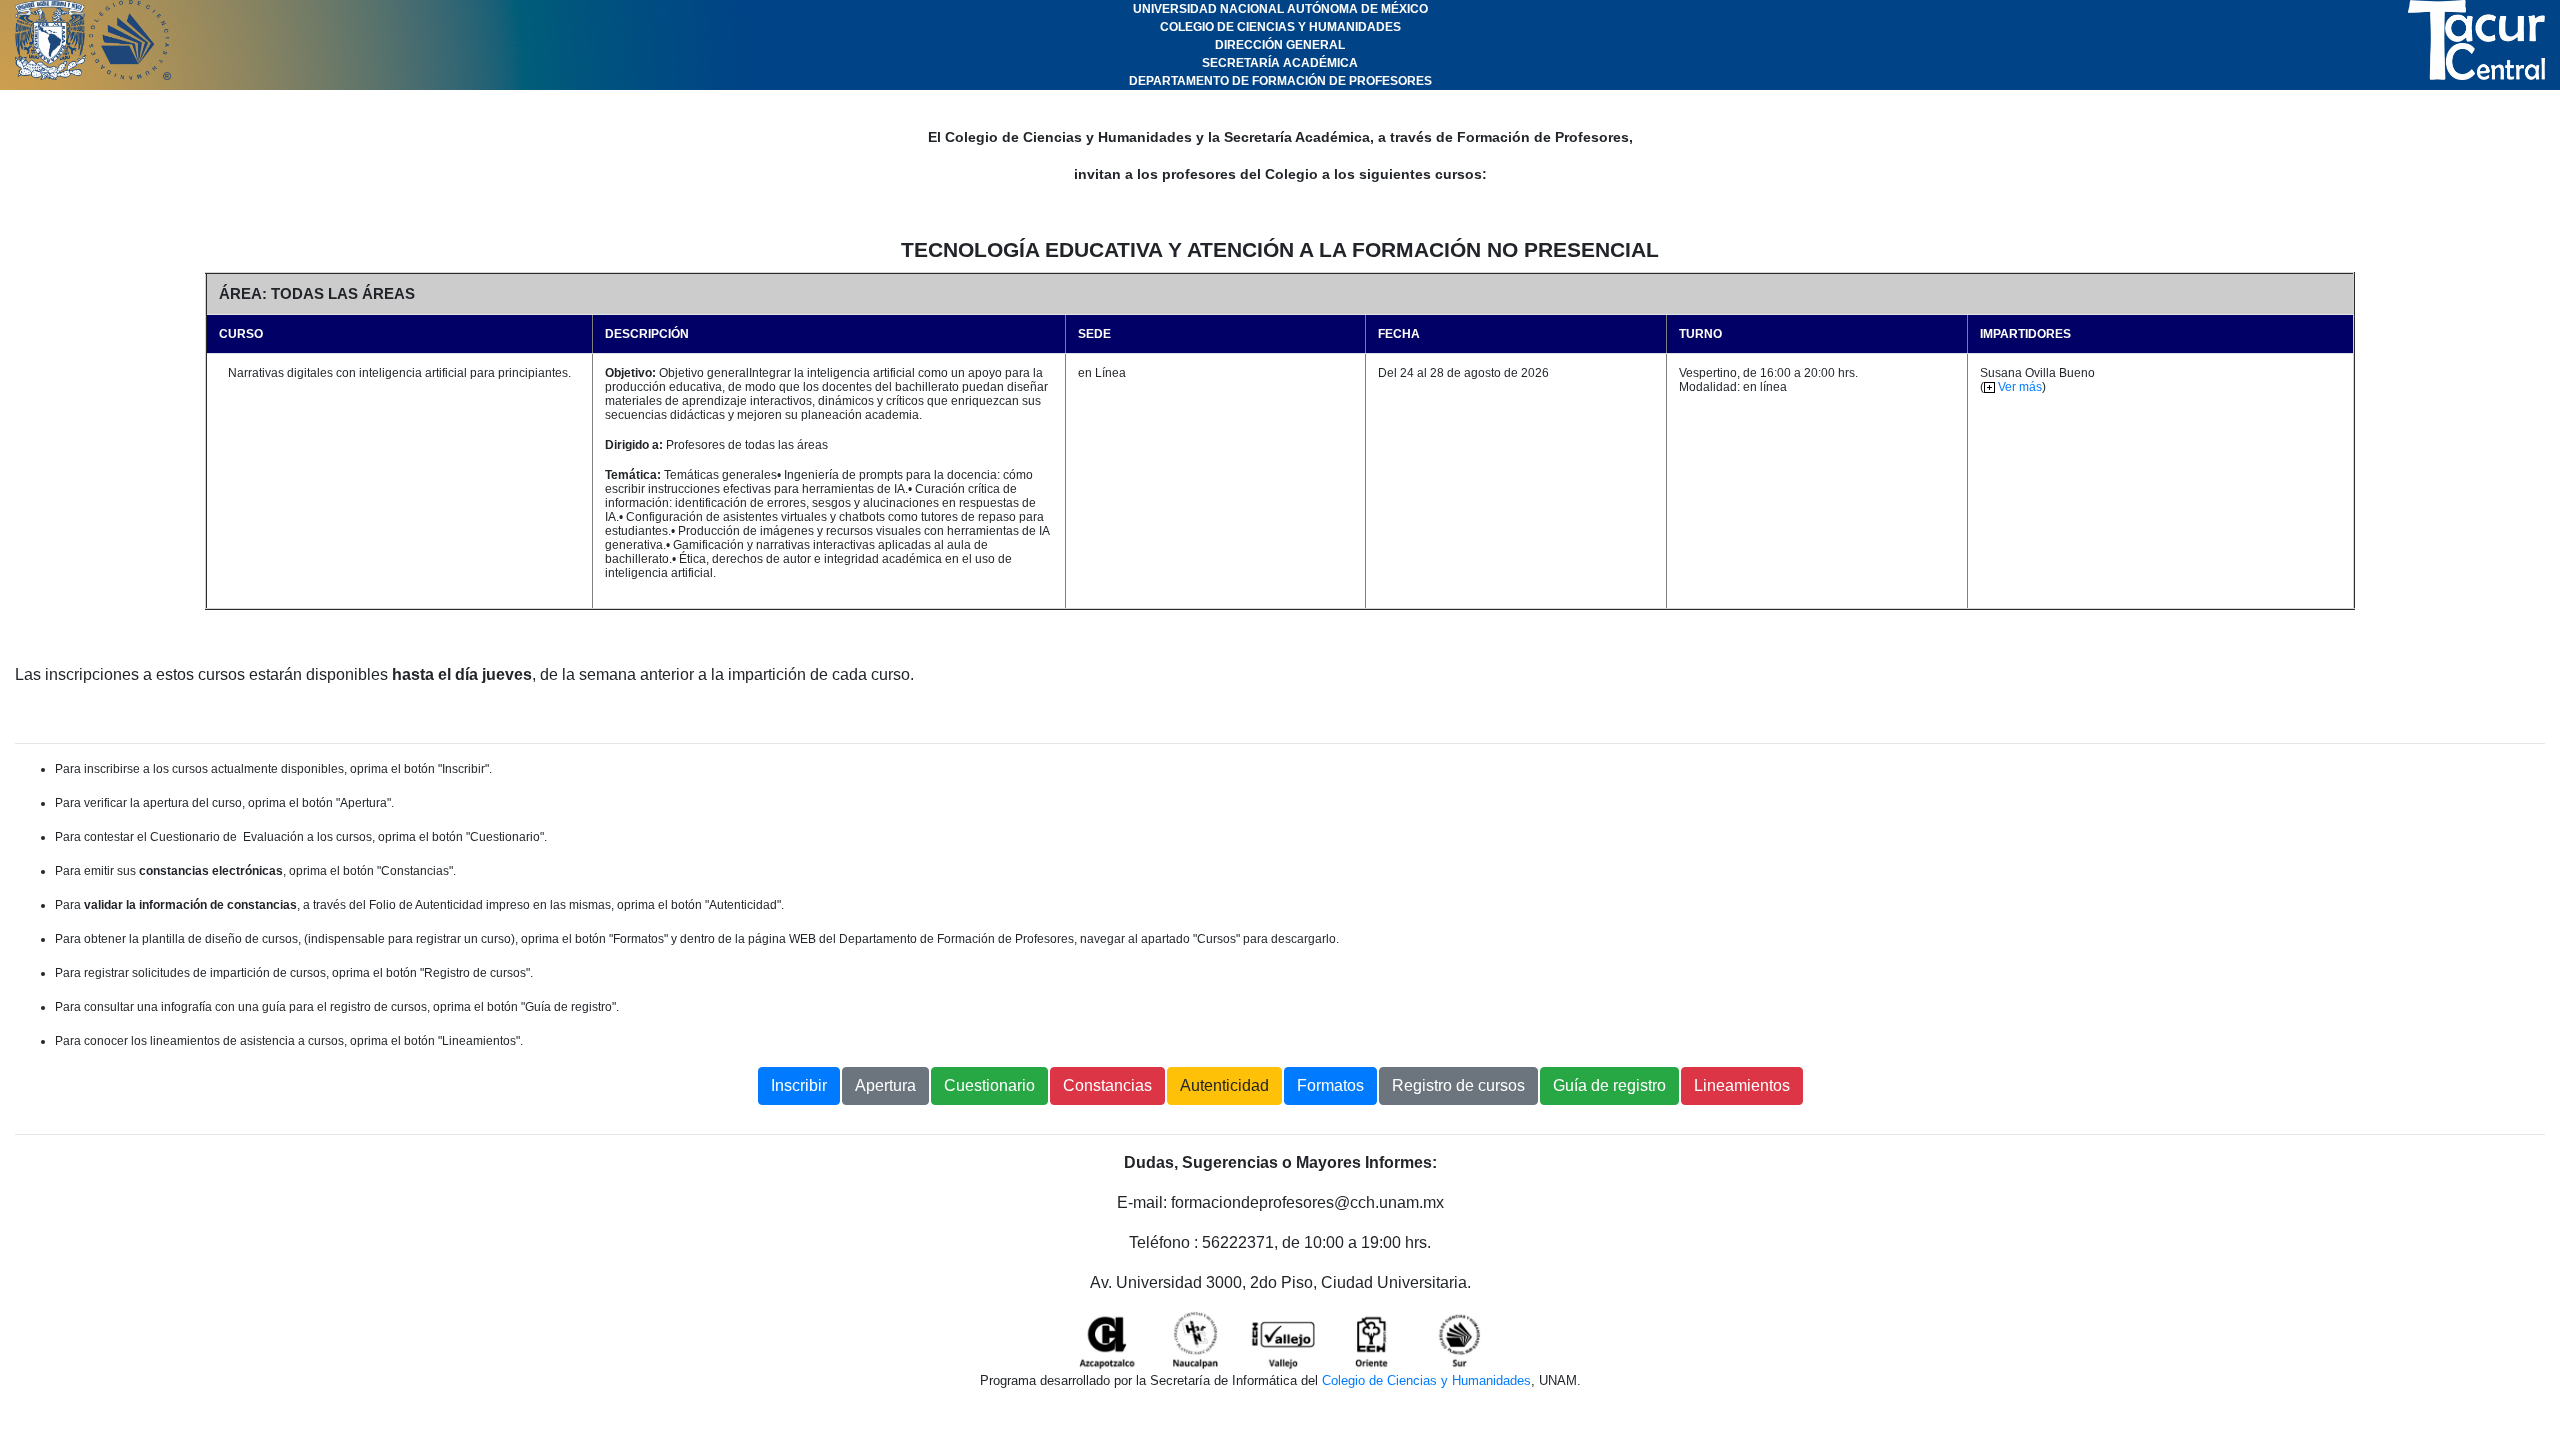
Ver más (2018, 387)
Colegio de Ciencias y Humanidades (1426, 1380)
